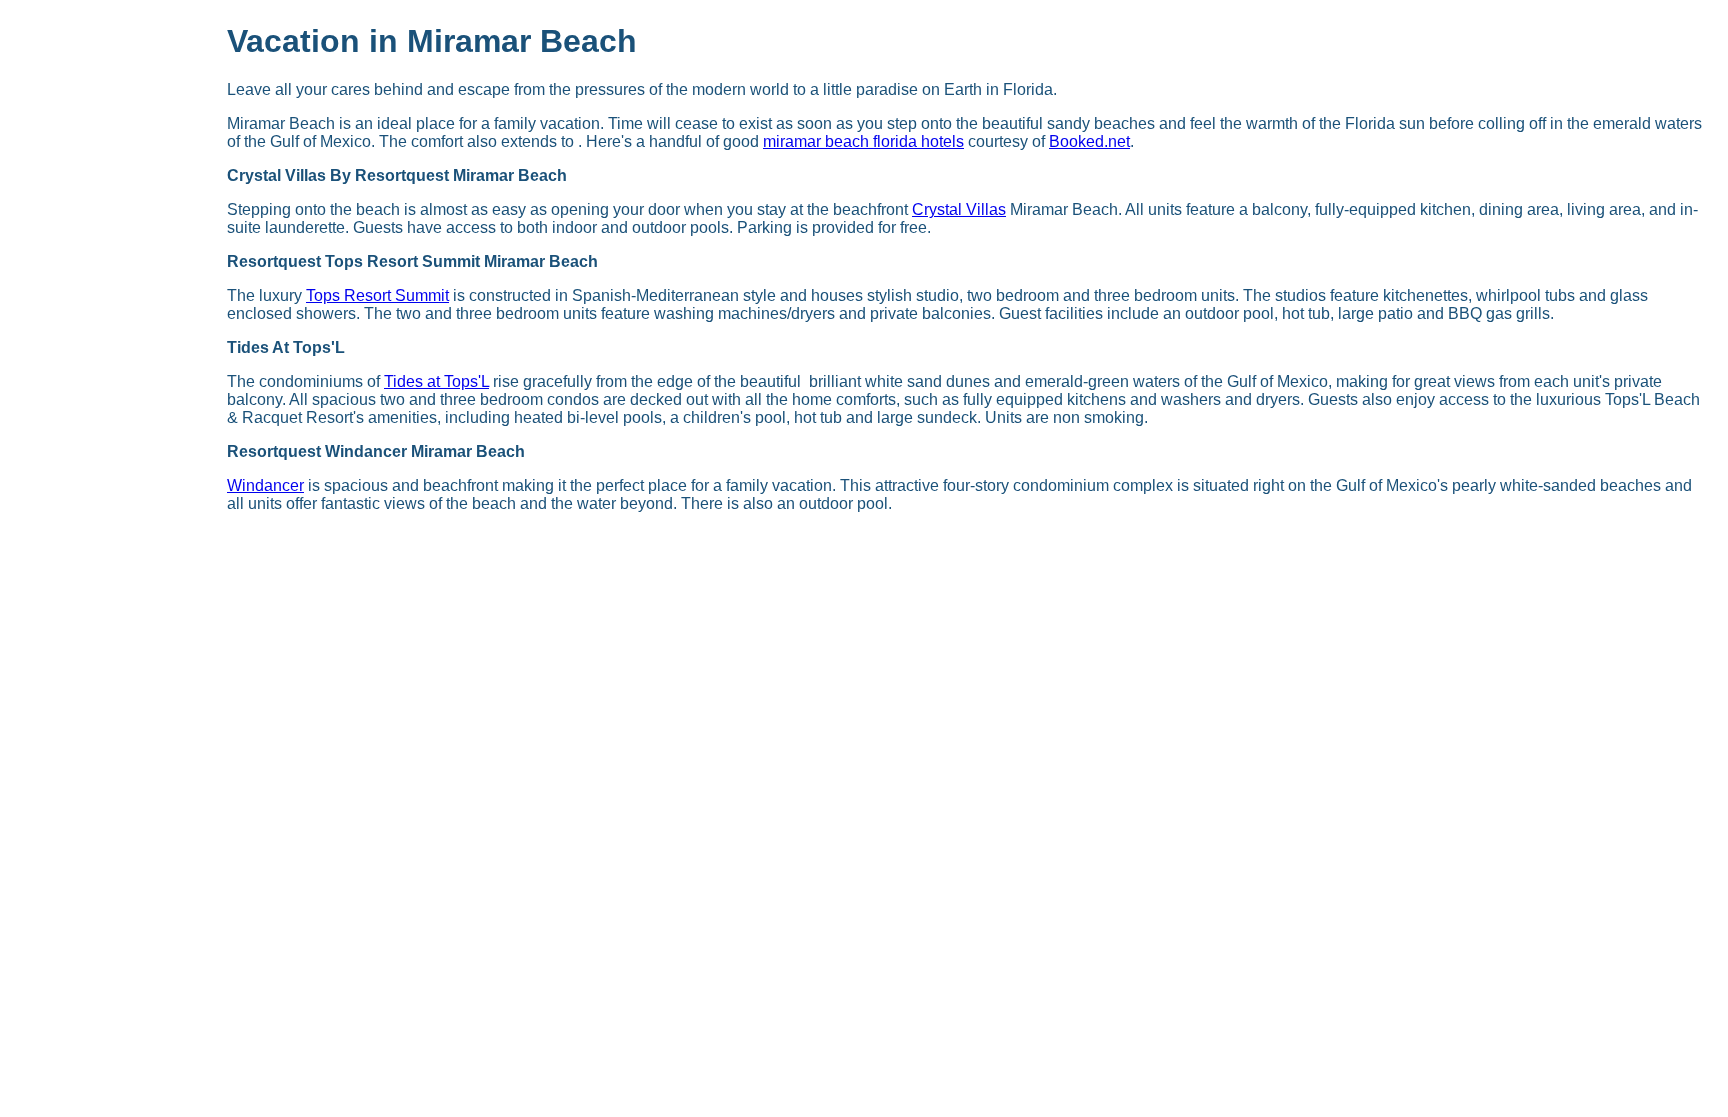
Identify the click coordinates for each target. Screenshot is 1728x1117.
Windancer (265, 485)
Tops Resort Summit (377, 295)
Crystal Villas (959, 209)
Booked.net (1089, 141)
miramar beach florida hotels (863, 141)
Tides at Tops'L (436, 381)
